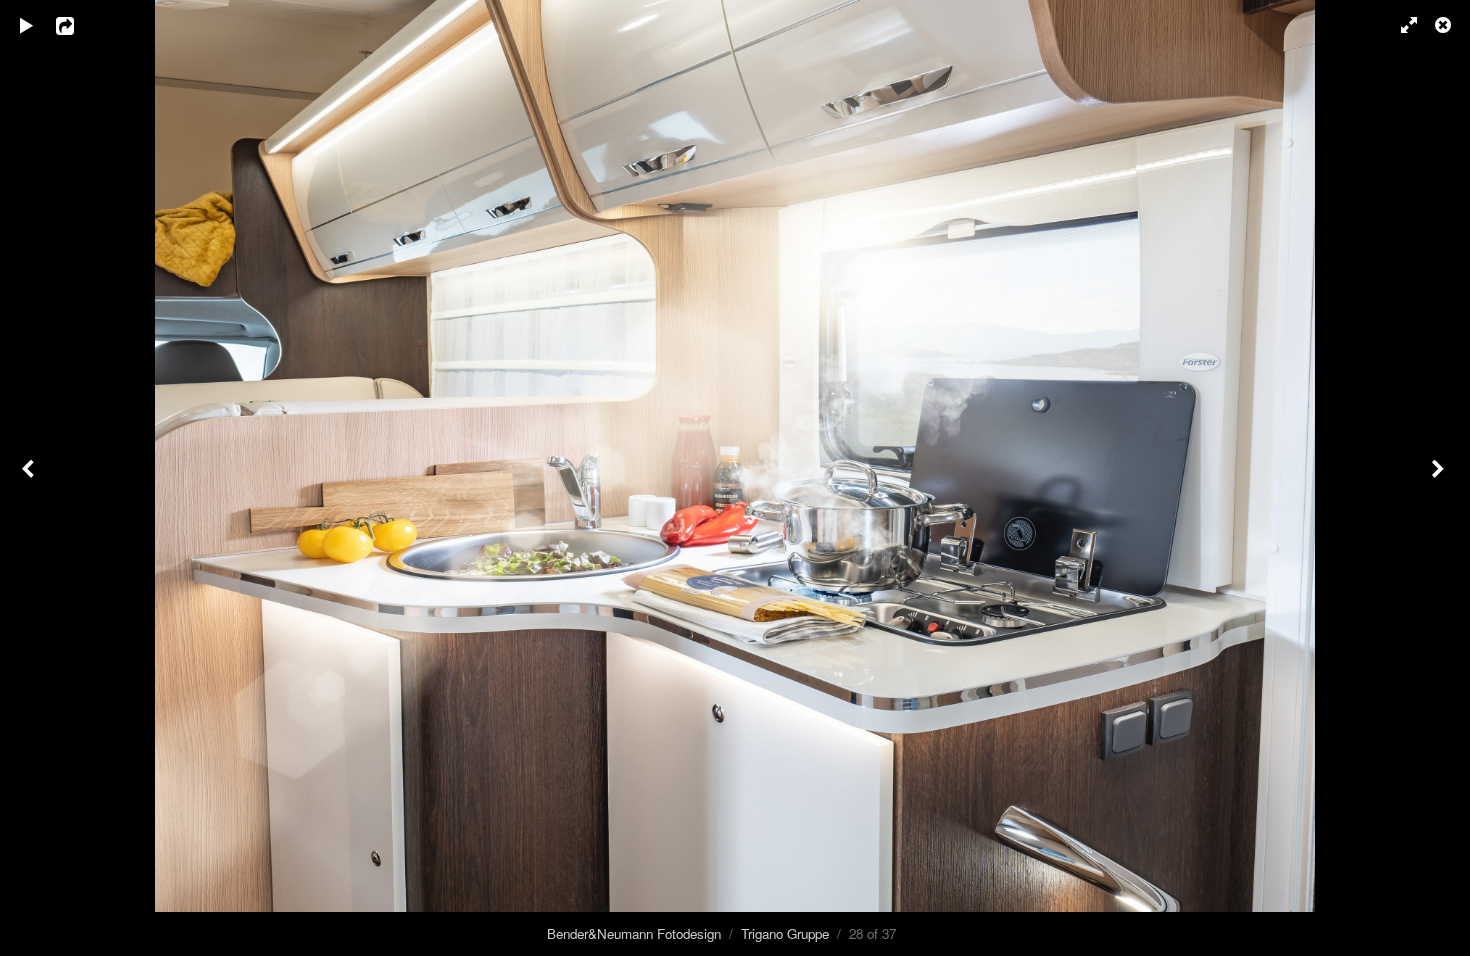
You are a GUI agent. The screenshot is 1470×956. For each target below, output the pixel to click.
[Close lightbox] (1445, 25)
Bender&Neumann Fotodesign (634, 933)
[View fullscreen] (1400, 25)
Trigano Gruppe (785, 933)
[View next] (1440, 478)
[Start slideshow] (27, 25)
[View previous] (30, 478)
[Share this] (79, 25)
